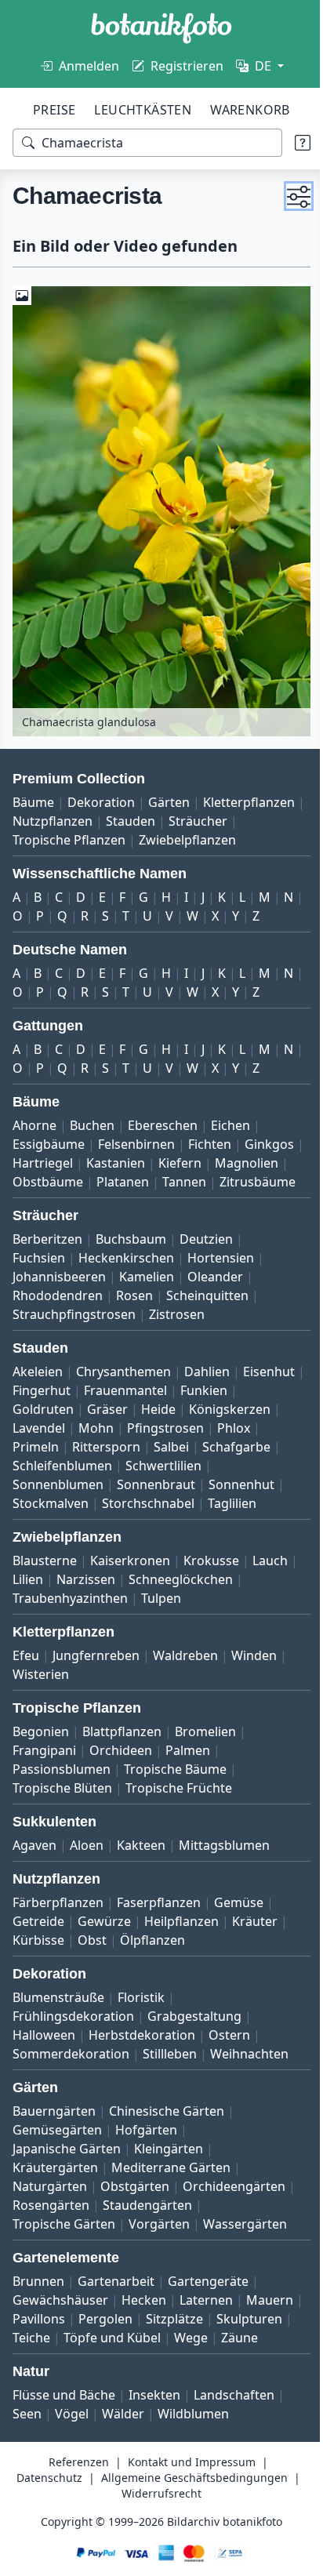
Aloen (87, 1884)
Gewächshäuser (60, 2339)
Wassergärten (245, 2263)
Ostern (229, 2074)
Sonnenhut (45, 1524)
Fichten (210, 1146)
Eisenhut (38, 1411)
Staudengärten (147, 2244)
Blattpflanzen (122, 1771)
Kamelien (147, 1297)
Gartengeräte (208, 2320)
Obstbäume (125, 1183)
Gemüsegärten (57, 2169)
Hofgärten (146, 2169)
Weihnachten (249, 2093)
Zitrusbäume (51, 1202)
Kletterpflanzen (58, 804)
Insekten (154, 2453)
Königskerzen (53, 1448)
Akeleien (38, 1392)
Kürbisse (38, 1979)
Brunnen (38, 2320)
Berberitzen (47, 1259)
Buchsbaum (131, 1259)
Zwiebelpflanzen (61, 841)
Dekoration (101, 785)
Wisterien (41, 1713)
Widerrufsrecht (259, 2551)
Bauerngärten (54, 2150)
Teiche (111, 2377)
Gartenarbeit (116, 2320)
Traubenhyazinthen (70, 1637)
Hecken (144, 2339)
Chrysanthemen (123, 1392)
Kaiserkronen (130, 1600)
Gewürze (104, 1960)
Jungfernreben (96, 1695)
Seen (27, 2472)
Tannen (261, 1183)
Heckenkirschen (126, 1278)
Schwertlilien (51, 1505)
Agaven (34, 1884)
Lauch (30, 1619)
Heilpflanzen (181, 1960)
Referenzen (73, 2520)
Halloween (44, 2074)
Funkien (36, 1430)
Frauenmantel (191, 1411)
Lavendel (134, 1448)
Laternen (206, 2339)
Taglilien (37, 1542)
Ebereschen (163, 1127)
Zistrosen (177, 1335)
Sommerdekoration (71, 2093)
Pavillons (99, 2358)
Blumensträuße (58, 2036)
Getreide (38, 1960)
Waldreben (185, 1695)
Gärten (169, 785)
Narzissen (134, 1619)
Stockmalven (130, 1524)
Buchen (92, 1127)
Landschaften (234, 2453)
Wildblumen (193, 2472)
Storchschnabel (227, 1524)
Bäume (33, 785)
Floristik (141, 2036)
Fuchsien (39, 1278)
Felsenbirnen (136, 1146)
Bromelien (205, 1771)
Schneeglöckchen (229, 1619)
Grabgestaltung (194, 2055)
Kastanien (178, 1164)
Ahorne (34, 1127)
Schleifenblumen (192, 1486)
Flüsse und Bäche (64, 2453)
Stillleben (170, 2093)
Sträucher (42, 823)
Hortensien (221, 1278)
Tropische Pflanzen (141, 823)
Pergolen (166, 2358)
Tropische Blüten (62, 1827)
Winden (254, 1695)
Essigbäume (49, 1146)
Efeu (26, 1695)
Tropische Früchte (179, 1827)
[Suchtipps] (291, 143)
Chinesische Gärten (167, 2150)
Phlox (119, 1467)
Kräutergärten (55, 2207)
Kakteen (141, 1884)
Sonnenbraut (245, 1505)
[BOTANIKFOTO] (161, 28)
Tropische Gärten (64, 2263)
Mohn (191, 1448)
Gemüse (239, 1942)
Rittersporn (243, 1467)
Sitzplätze (235, 2358)
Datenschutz (147, 2536)
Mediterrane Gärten (171, 2207)
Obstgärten (135, 2225)
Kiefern (243, 1164)
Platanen (200, 1183)
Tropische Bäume (175, 1808)
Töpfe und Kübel (191, 2377)
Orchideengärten (234, 2225)
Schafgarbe (95, 1486)
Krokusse (211, 1600)
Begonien (41, 1771)
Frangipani (44, 1789)
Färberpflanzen (58, 1942)
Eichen (230, 1127)
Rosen (134, 1316)
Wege (29, 2396)
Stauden (236, 804)
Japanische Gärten (67, 2188)
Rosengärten (51, 2244)
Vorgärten (159, 2263)
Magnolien (44, 1183)
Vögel (72, 2472)
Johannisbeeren (59, 1297)
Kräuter (255, 1960)
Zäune (78, 2396)
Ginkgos (37, 1164)
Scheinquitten (207, 1316)
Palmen (188, 1789)
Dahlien (207, 1392)
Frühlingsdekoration (73, 2055)
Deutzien (206, 1259)
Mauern (36, 2358)
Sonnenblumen (147, 1505)
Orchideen (121, 1789)
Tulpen (161, 1637)
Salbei (30, 1486)
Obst (92, 1979)
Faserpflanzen (159, 1942)
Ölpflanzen (152, 1979)
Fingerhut (107, 1411)
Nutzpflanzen (158, 804)
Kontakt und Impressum (186, 2520)
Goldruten (103, 1430)
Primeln (172, 1467)
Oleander (215, 1297)
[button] (287, 196)
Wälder (123, 2472)
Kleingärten (169, 2188)
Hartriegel (105, 1164)
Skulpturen (45, 2377)
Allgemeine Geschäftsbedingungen (107, 2551)
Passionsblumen (62, 1808)
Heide (219, 1430)
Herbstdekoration (142, 2074)
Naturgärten (50, 2225)
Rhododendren (58, 1316)
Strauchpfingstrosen (74, 1335)
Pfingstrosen (51, 1467)
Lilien (76, 1619)
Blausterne (45, 1600)
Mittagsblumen (224, 1884)
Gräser (168, 1430)
